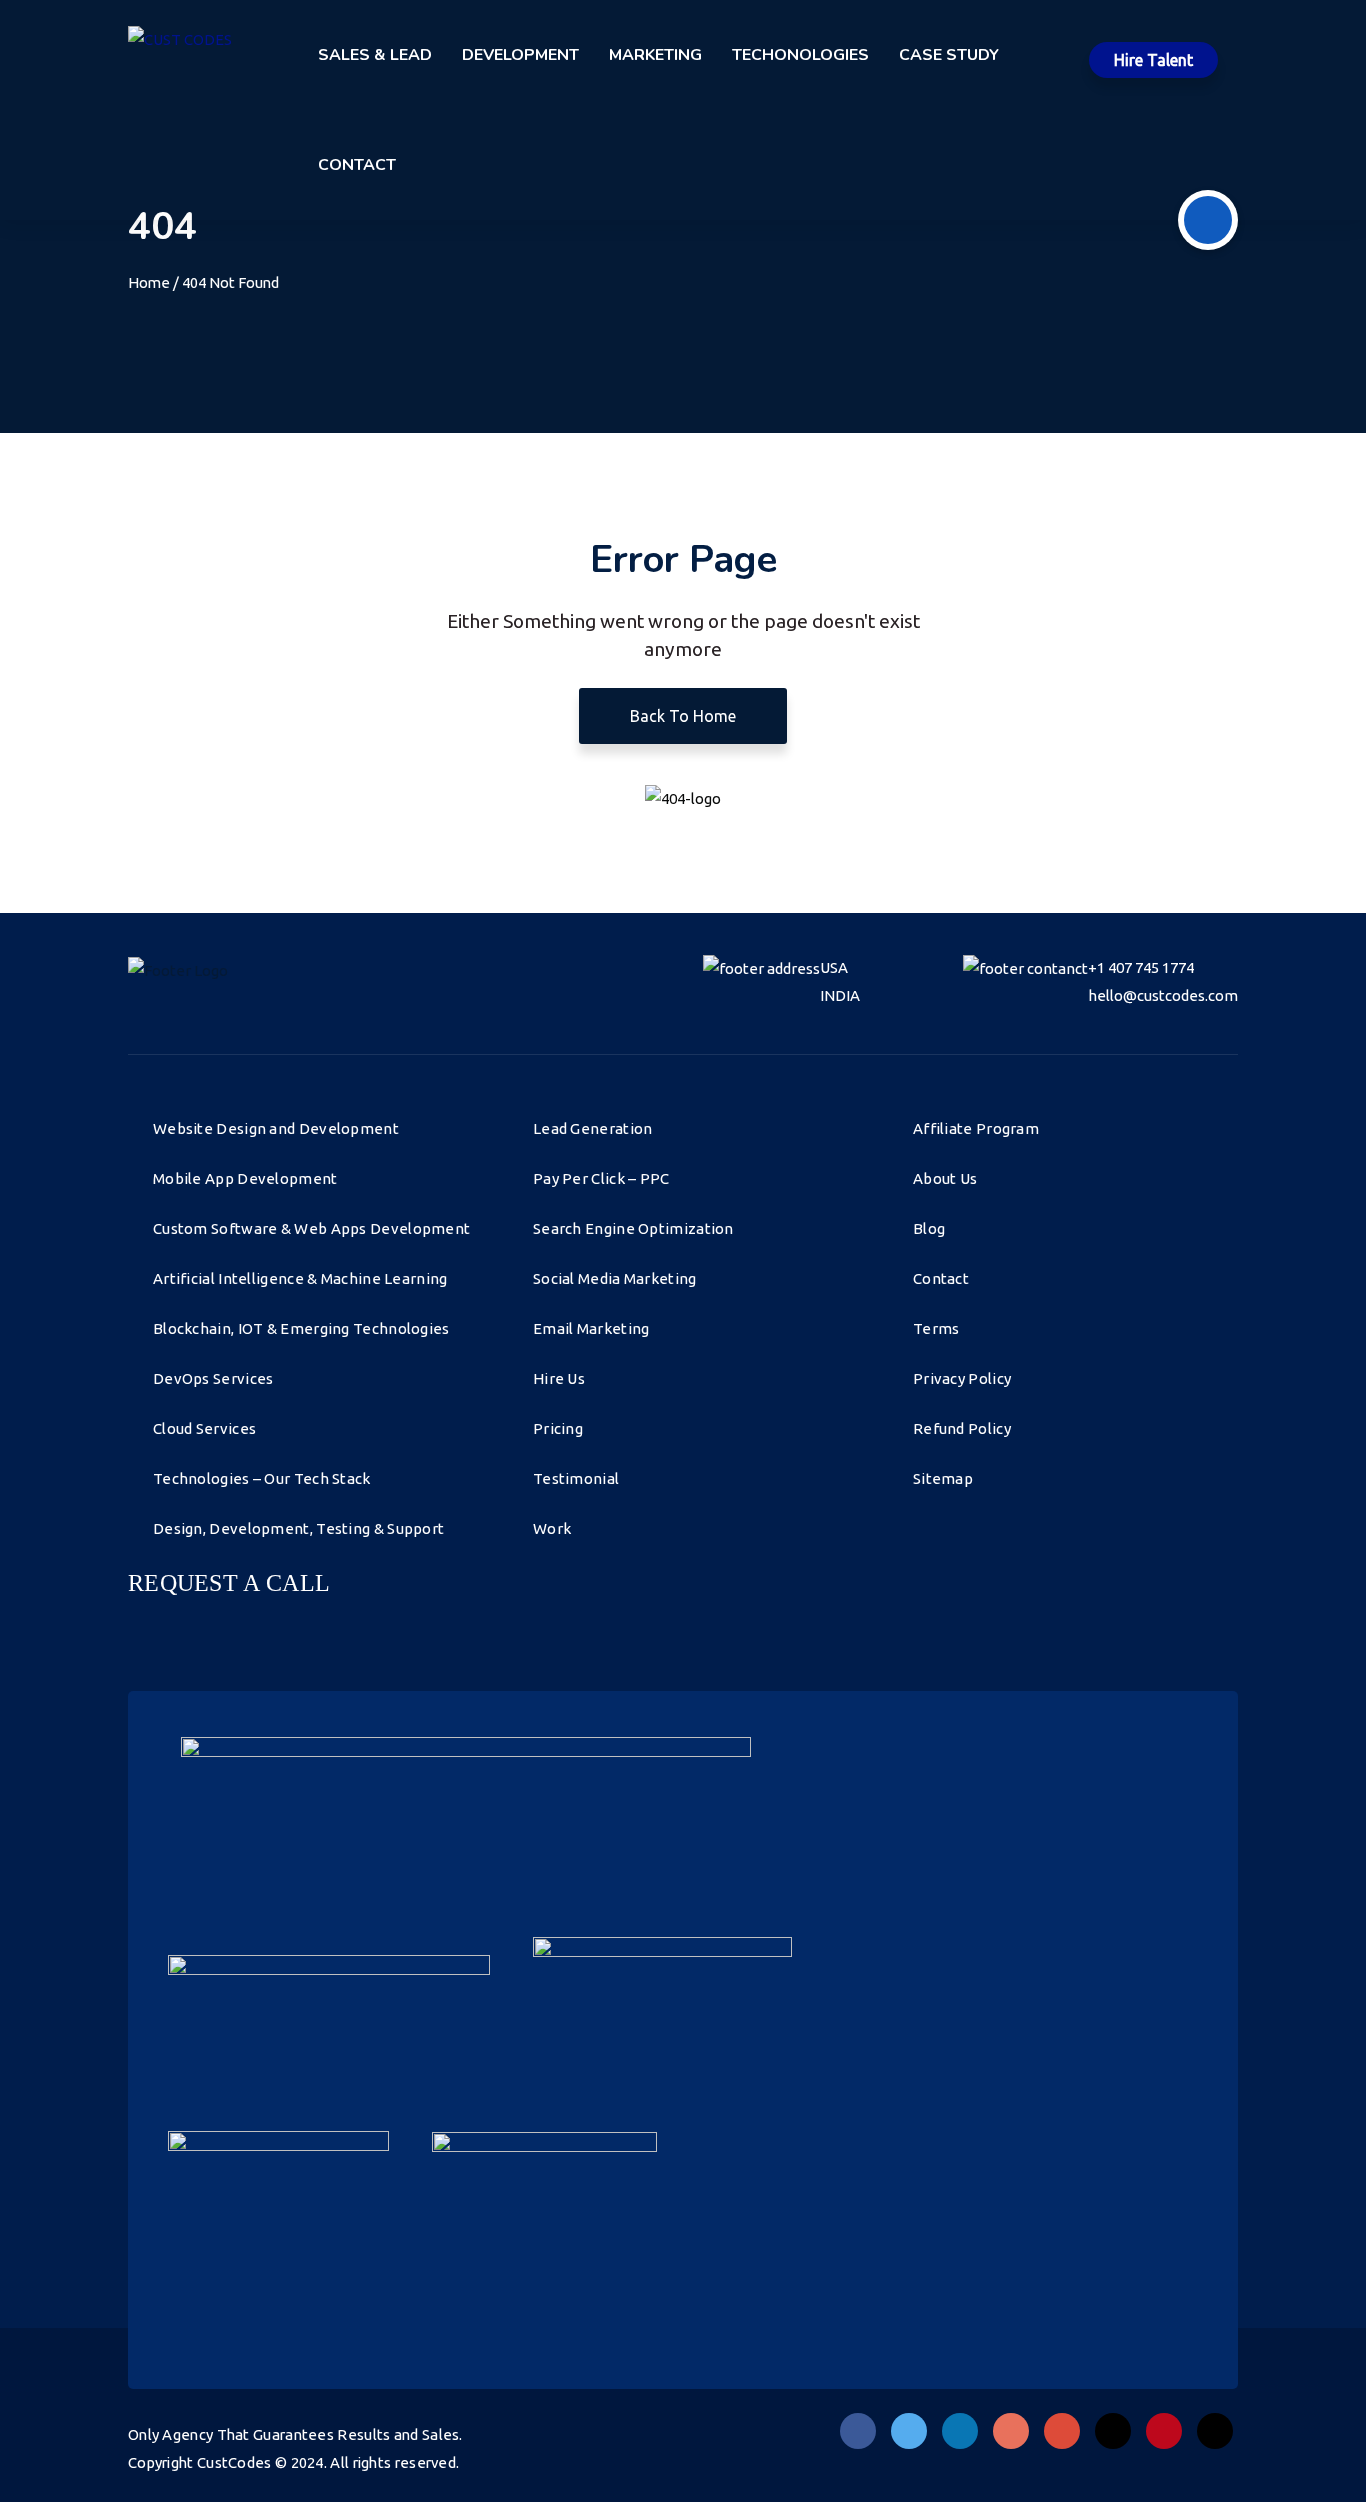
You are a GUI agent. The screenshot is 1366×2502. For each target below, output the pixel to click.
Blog (929, 1228)
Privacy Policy (962, 1378)
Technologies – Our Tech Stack (262, 1478)
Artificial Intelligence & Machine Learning (300, 1278)
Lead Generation (593, 1128)
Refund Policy (962, 1428)
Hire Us (559, 1378)
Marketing (655, 55)
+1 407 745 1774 (1141, 967)
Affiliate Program (976, 1128)
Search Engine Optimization (633, 1228)
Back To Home (683, 716)
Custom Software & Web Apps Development (311, 1228)
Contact (357, 165)
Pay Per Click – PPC (601, 1178)
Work (552, 1528)
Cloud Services (204, 1428)
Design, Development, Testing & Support (298, 1528)
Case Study (949, 55)
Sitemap (943, 1478)
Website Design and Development (276, 1128)
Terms (936, 1328)
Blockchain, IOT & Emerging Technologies (301, 1328)
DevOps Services (213, 1378)
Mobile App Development (245, 1178)
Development (520, 55)
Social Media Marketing (615, 1278)
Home (149, 282)
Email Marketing (591, 1328)
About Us (945, 1178)
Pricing (558, 1428)
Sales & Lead (375, 55)
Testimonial (576, 1478)
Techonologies (800, 55)
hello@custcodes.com (1163, 995)
